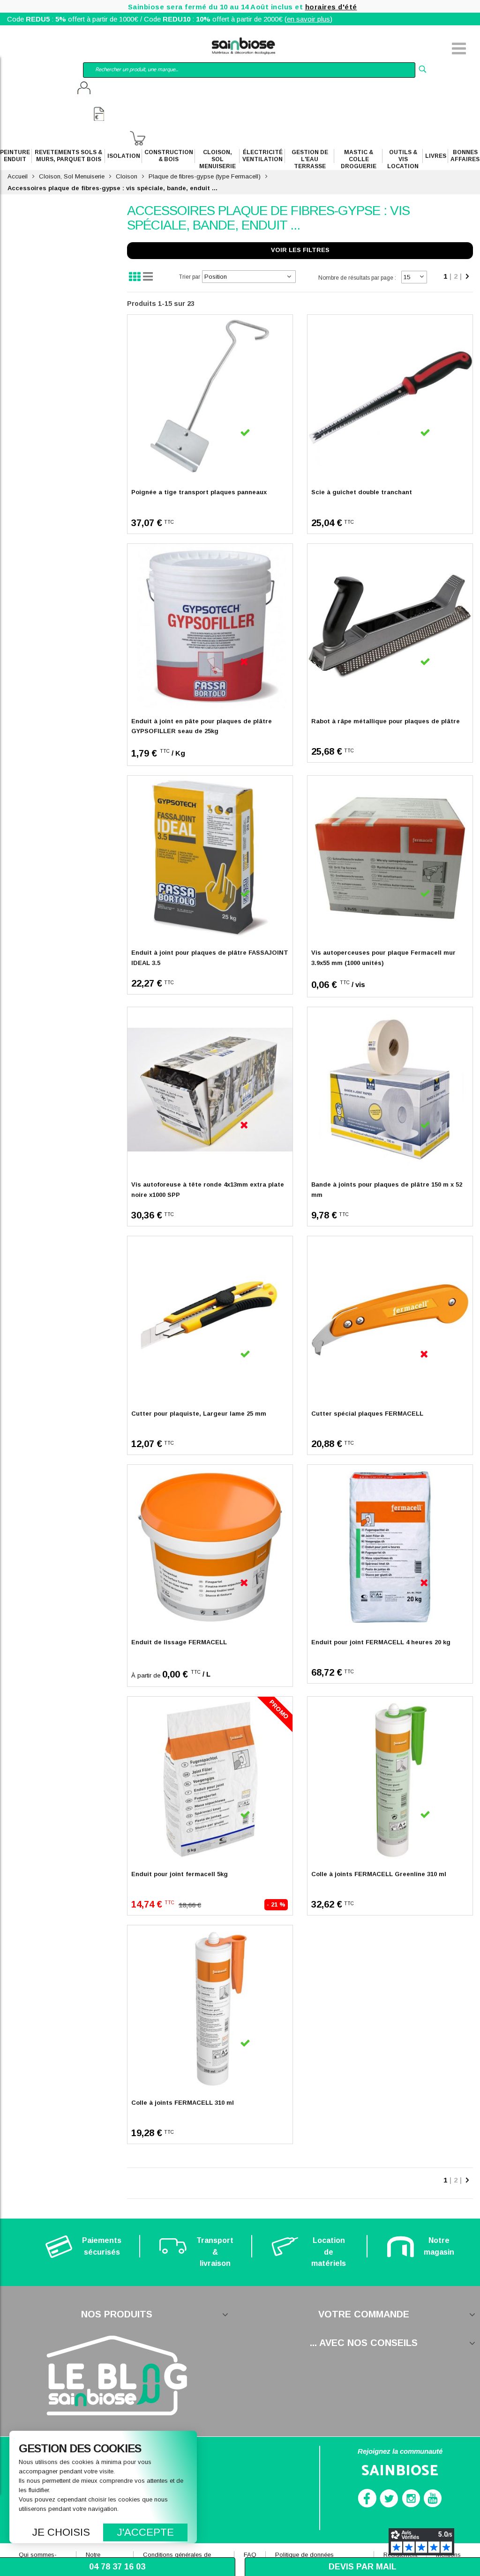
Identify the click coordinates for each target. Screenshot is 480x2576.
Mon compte (84, 89)
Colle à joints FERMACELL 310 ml (183, 2103)
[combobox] (249, 70)
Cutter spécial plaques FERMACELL (367, 1414)
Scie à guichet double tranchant (362, 492)
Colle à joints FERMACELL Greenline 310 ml (379, 1874)
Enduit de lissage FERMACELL (179, 1642)
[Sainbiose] (244, 45)
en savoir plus (308, 19)
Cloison (127, 176)
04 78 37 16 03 (117, 2567)
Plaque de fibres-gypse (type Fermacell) (205, 176)
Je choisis (61, 2532)
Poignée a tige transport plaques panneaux (199, 492)
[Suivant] (467, 277)
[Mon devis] (99, 115)
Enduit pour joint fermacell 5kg (180, 1874)
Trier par (190, 277)
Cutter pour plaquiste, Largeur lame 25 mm (199, 1414)
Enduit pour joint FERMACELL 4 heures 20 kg (381, 1642)
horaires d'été (331, 7)
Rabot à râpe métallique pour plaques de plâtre (386, 721)
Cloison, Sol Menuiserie (72, 176)
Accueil (18, 176)
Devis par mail (363, 2567)
